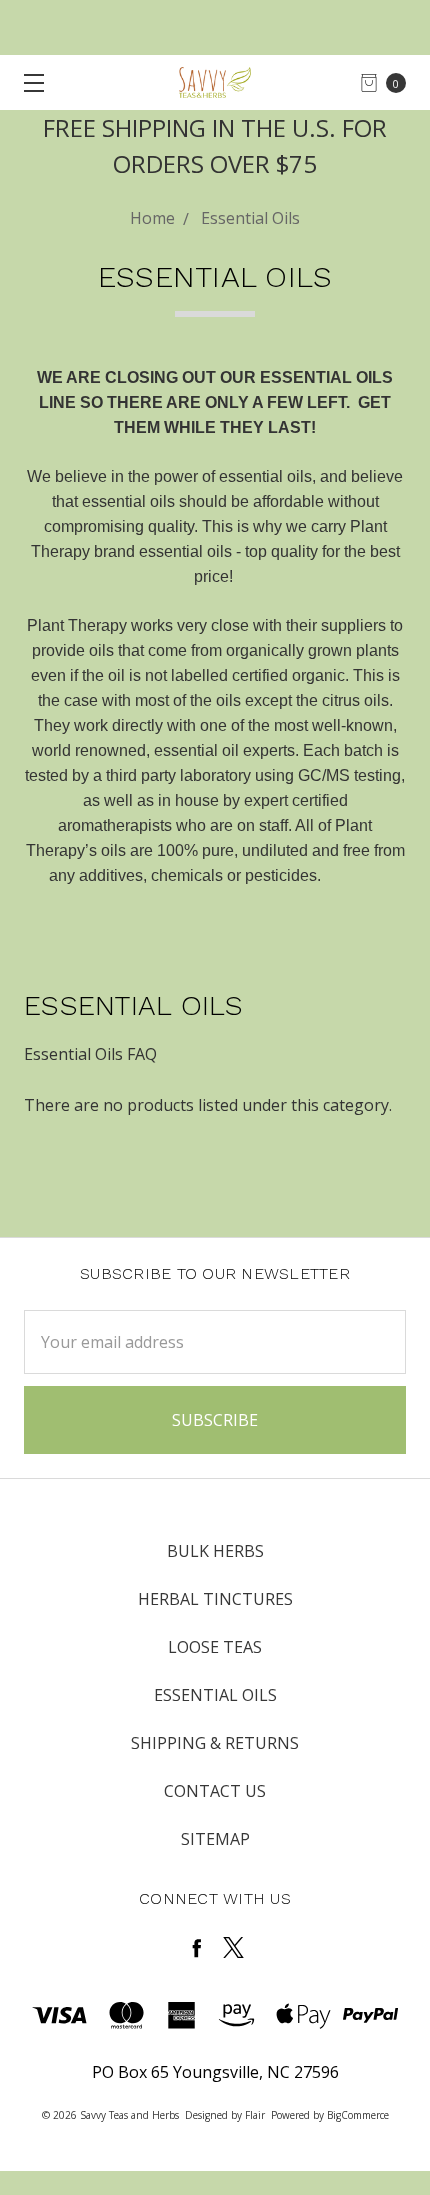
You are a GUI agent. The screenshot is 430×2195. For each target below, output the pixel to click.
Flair (255, 2115)
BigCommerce (358, 2115)
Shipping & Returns (215, 1743)
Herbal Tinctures (215, 1599)
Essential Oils (215, 1695)
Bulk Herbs (215, 1551)
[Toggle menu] (27, 82)
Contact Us (215, 1791)
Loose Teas (215, 1647)
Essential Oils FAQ (90, 1054)
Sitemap (215, 1839)
